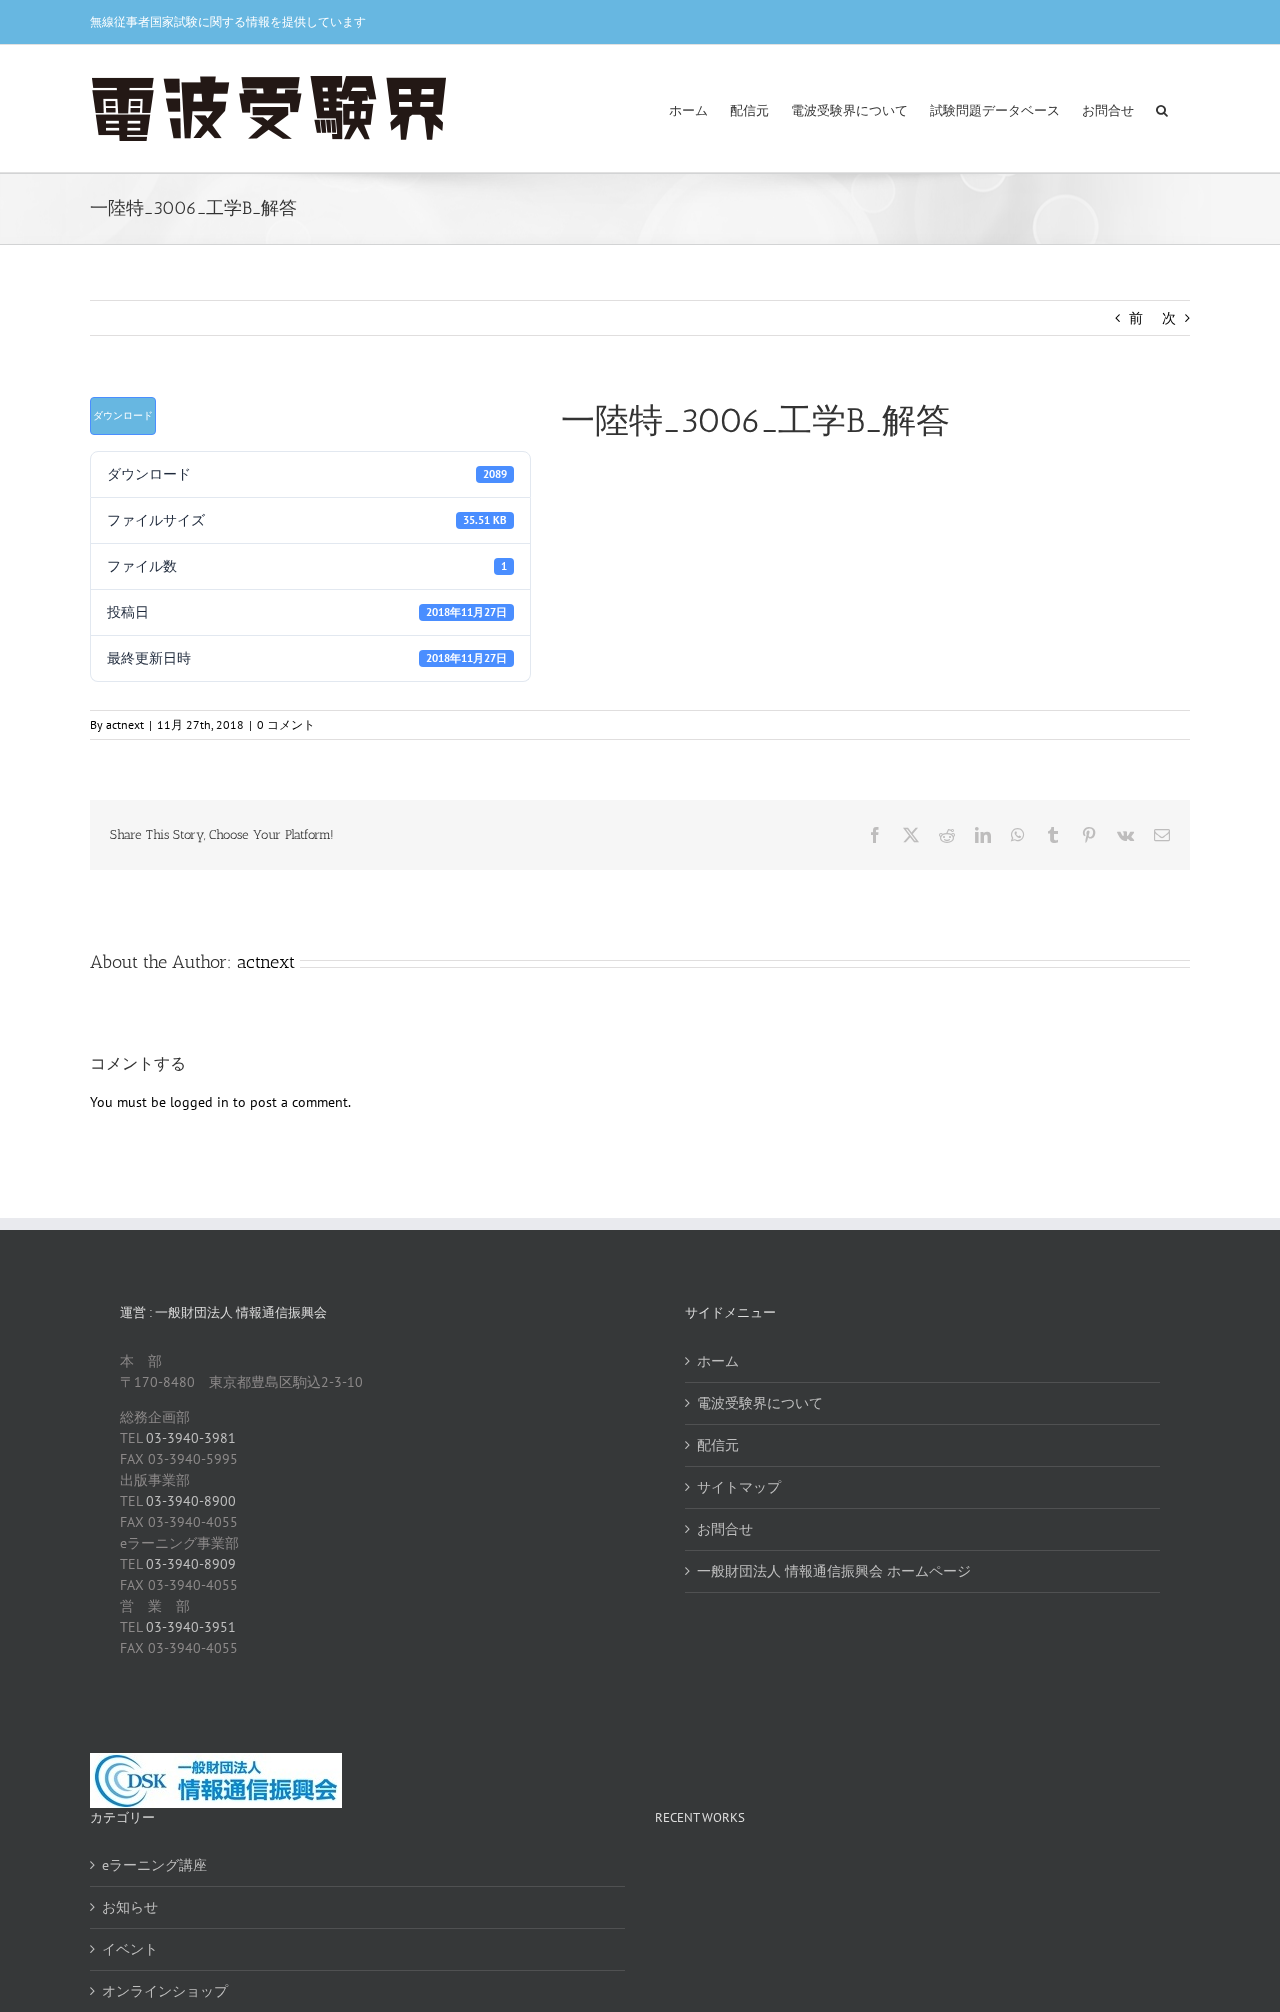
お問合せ (725, 1529)
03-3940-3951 (191, 1627)
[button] (1162, 108)
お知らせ (130, 1907)
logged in (199, 1102)
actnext (125, 724)
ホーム (718, 1361)
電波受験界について (760, 1403)
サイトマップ (739, 1487)
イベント (130, 1949)
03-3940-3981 (191, 1438)
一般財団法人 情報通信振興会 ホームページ (834, 1571)
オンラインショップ (165, 1991)
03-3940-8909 (191, 1564)
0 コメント (286, 724)
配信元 (718, 1445)
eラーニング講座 (154, 1865)
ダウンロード (123, 415)
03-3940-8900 (191, 1501)
